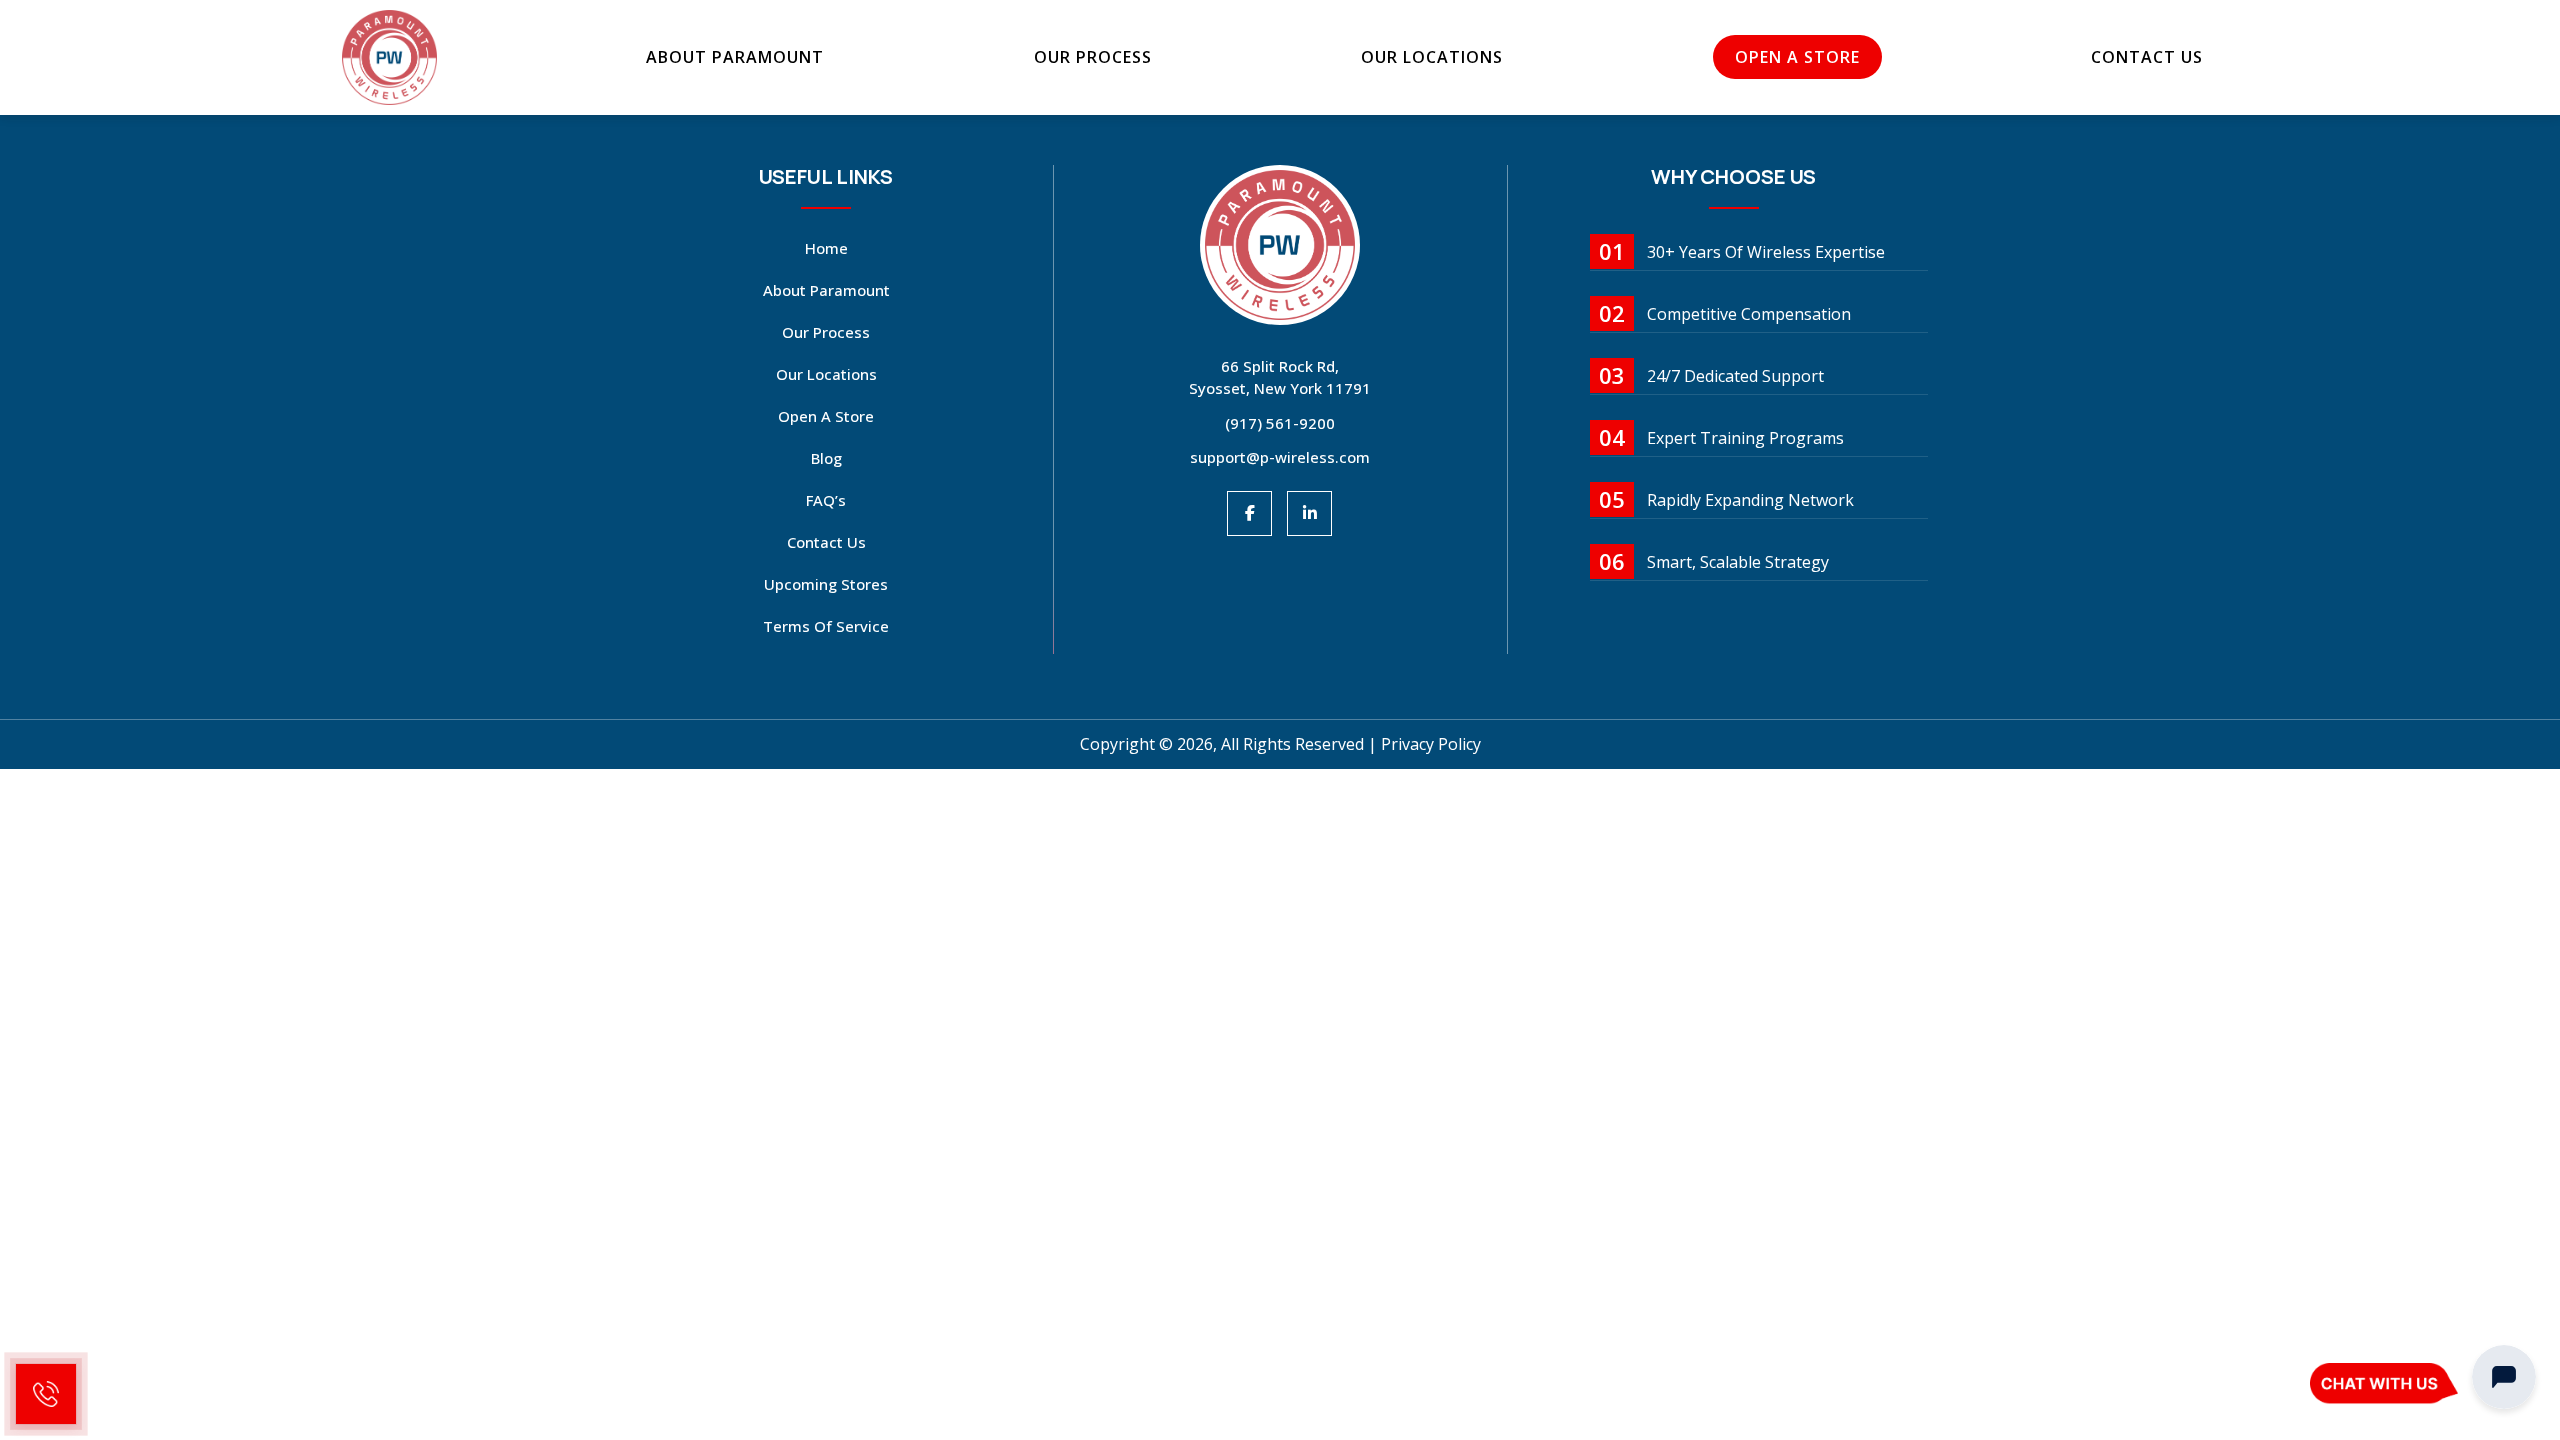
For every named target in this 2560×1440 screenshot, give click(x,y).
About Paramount (735, 57)
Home (826, 248)
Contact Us (2147, 57)
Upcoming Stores (826, 584)
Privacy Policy (1431, 744)
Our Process (1093, 57)
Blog (826, 458)
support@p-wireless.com (1280, 457)
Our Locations (1432, 57)
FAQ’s (826, 500)
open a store (1797, 57)
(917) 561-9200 (1280, 423)
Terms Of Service (826, 626)
